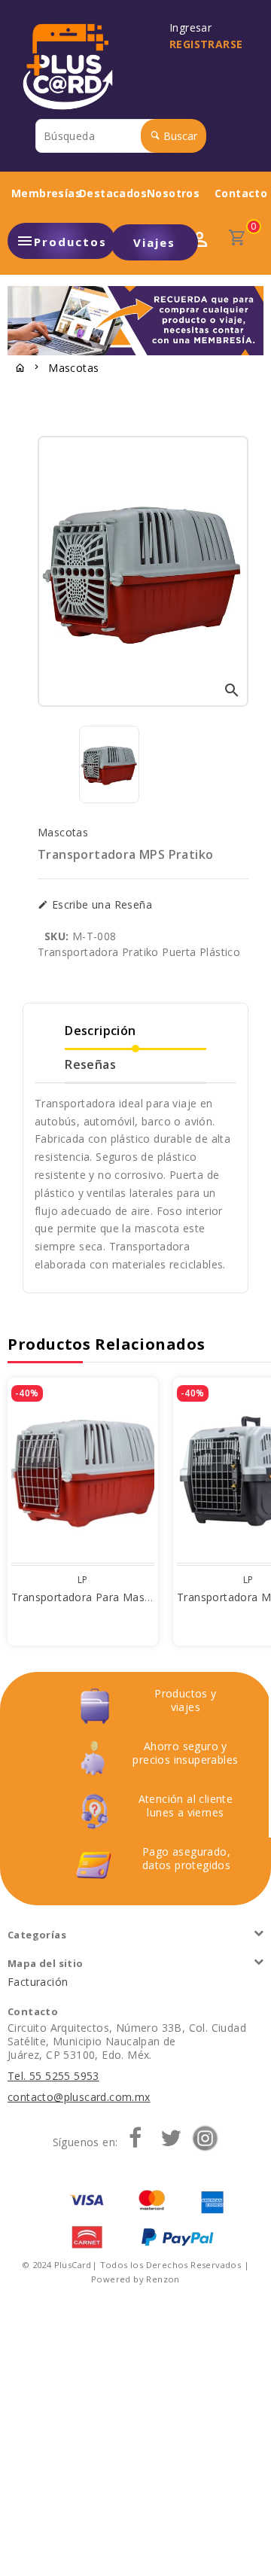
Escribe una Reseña (100, 905)
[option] (109, 764)
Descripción (100, 1031)
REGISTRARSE (206, 44)
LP (83, 1580)
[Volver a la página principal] (20, 369)
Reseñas (90, 1064)
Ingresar (194, 28)
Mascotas (73, 368)
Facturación (38, 1982)
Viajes (154, 242)
